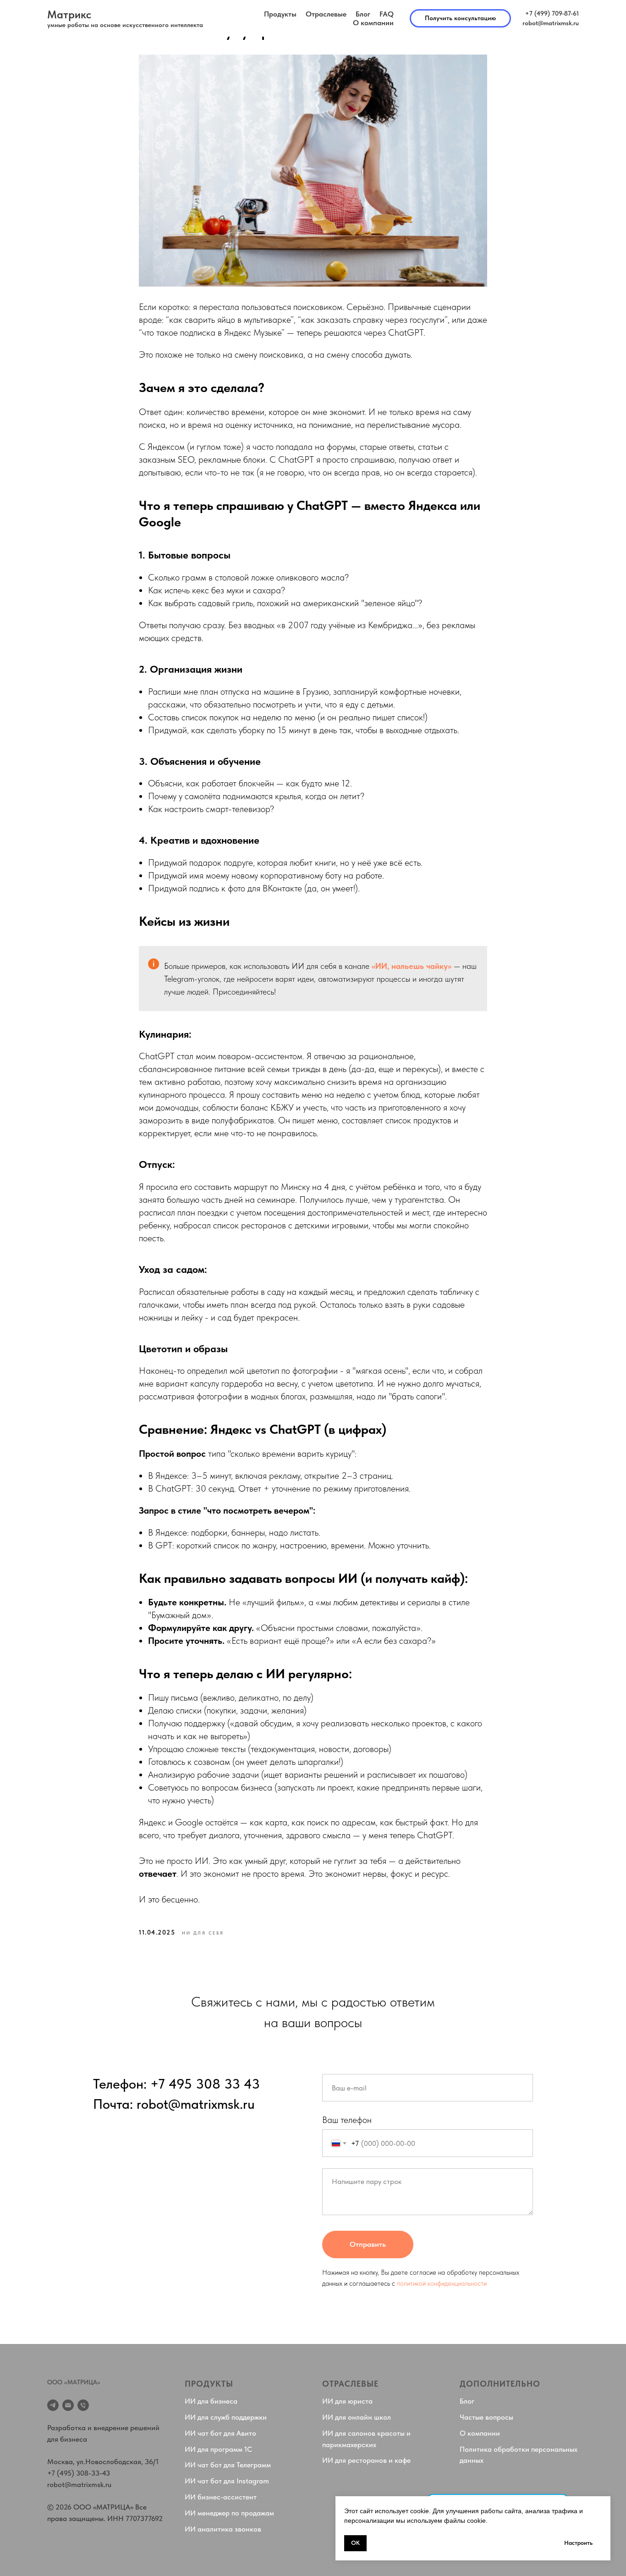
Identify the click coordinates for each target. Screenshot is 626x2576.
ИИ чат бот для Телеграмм (228, 2465)
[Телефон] (83, 2405)
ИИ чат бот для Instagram (227, 2481)
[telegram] (53, 2405)
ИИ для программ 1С (218, 2449)
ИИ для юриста (347, 2401)
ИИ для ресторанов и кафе (366, 2460)
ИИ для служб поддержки (226, 2417)
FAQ (387, 14)
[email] (68, 2405)
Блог (363, 14)
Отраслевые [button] (326, 14)
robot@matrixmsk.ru (79, 2485)
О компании (373, 23)
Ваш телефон (347, 2120)
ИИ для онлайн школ (357, 2417)
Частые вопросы (486, 2417)
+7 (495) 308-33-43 (79, 2473)
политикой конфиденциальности (442, 2283)
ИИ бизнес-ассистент (221, 2497)
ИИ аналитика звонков (223, 2529)
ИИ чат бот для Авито (220, 2433)
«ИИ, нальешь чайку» (412, 966)
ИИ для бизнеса (211, 2401)
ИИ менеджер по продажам (229, 2513)
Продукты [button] (280, 14)
